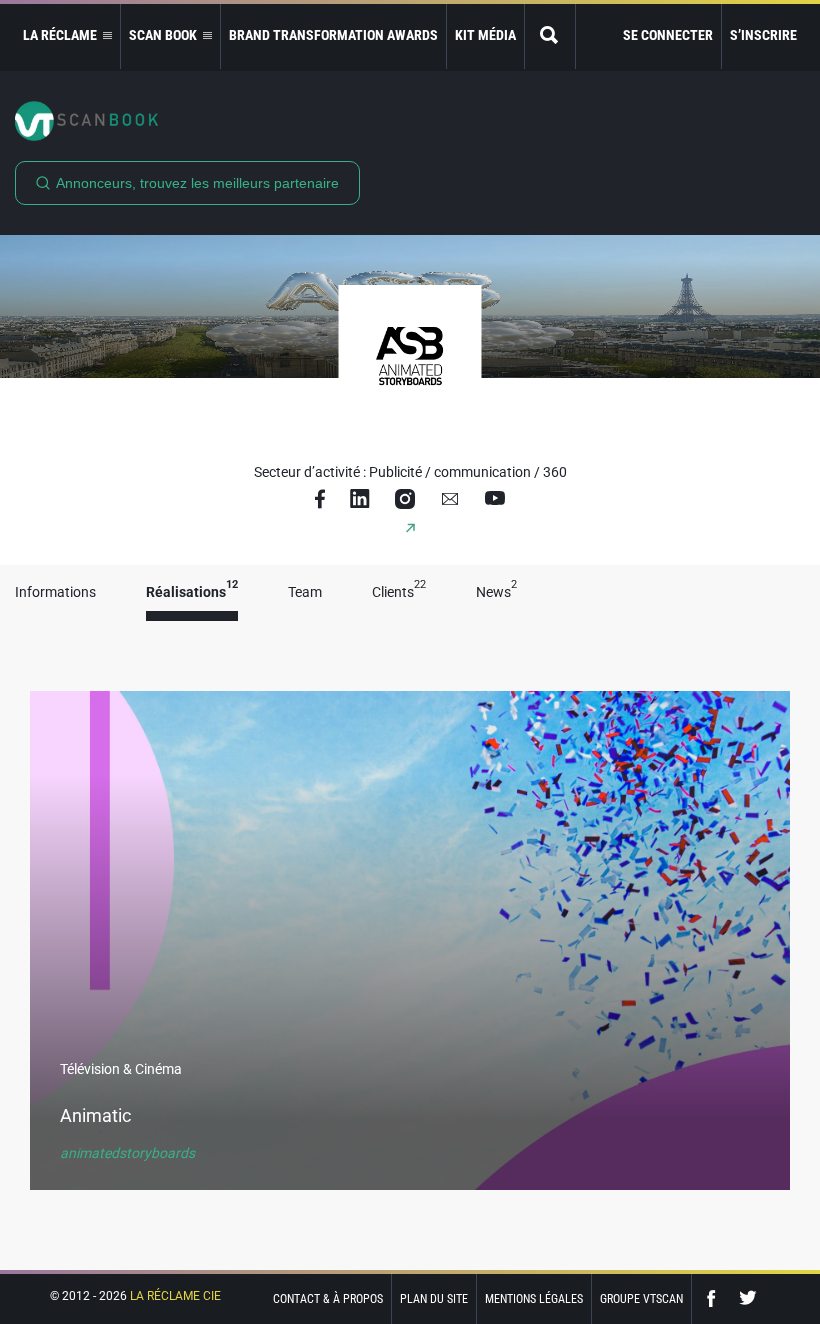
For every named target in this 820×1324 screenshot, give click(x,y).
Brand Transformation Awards (333, 35)
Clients (399, 592)
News (496, 592)
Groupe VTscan (641, 1299)
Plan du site (434, 1299)
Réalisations (192, 592)
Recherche (550, 36)
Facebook (716, 1298)
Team (305, 592)
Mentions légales (534, 1299)
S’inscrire (763, 35)
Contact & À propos (328, 1299)
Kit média (485, 35)
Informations (55, 592)
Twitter (748, 1298)
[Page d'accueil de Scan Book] (410, 121)
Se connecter (668, 35)
